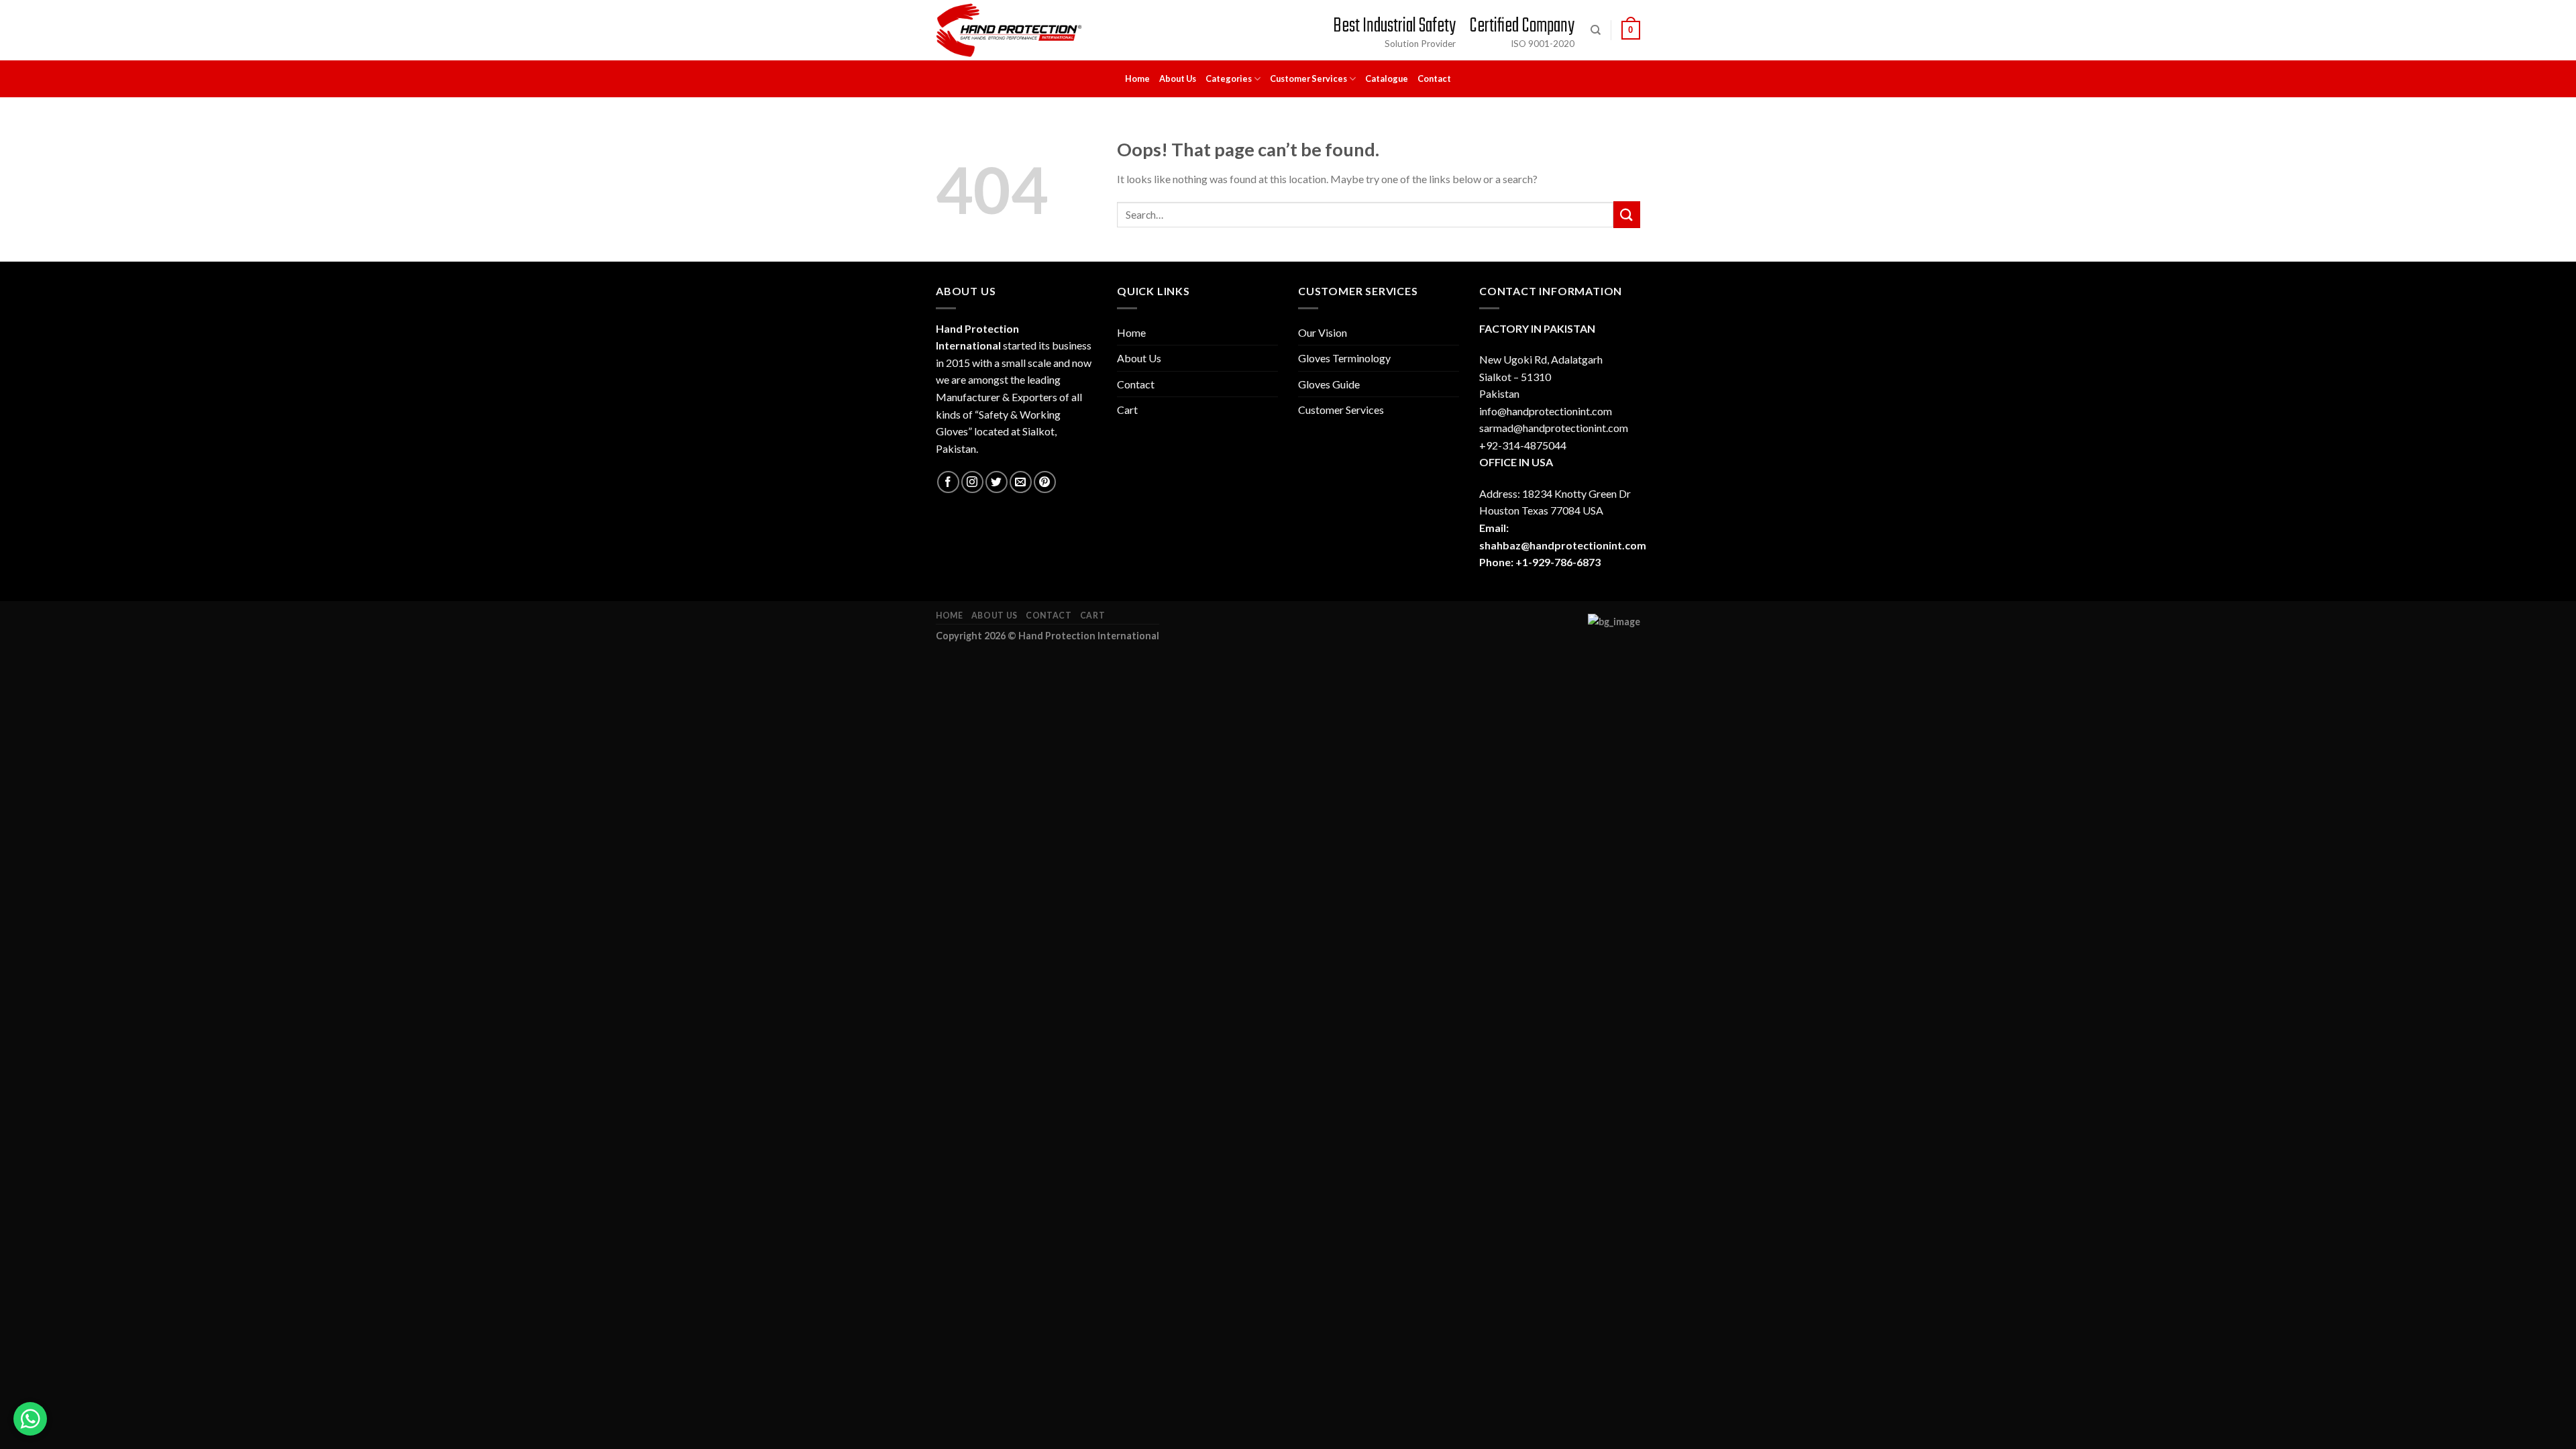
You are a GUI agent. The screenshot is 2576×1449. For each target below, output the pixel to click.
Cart (1127, 410)
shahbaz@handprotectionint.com (1563, 545)
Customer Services (1308, 78)
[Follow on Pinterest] (1045, 482)
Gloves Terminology (1344, 358)
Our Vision (1323, 332)
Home (1137, 78)
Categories (1229, 78)
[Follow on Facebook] (948, 482)
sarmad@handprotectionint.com (1554, 428)
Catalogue (1387, 78)
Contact (1434, 78)
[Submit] (1627, 214)
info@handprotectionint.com (1546, 411)
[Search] (1596, 30)
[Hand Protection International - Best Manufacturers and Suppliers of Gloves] (1009, 30)
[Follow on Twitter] (997, 482)
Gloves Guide (1329, 384)
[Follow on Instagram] (972, 482)
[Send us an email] (1021, 482)
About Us (1178, 78)
